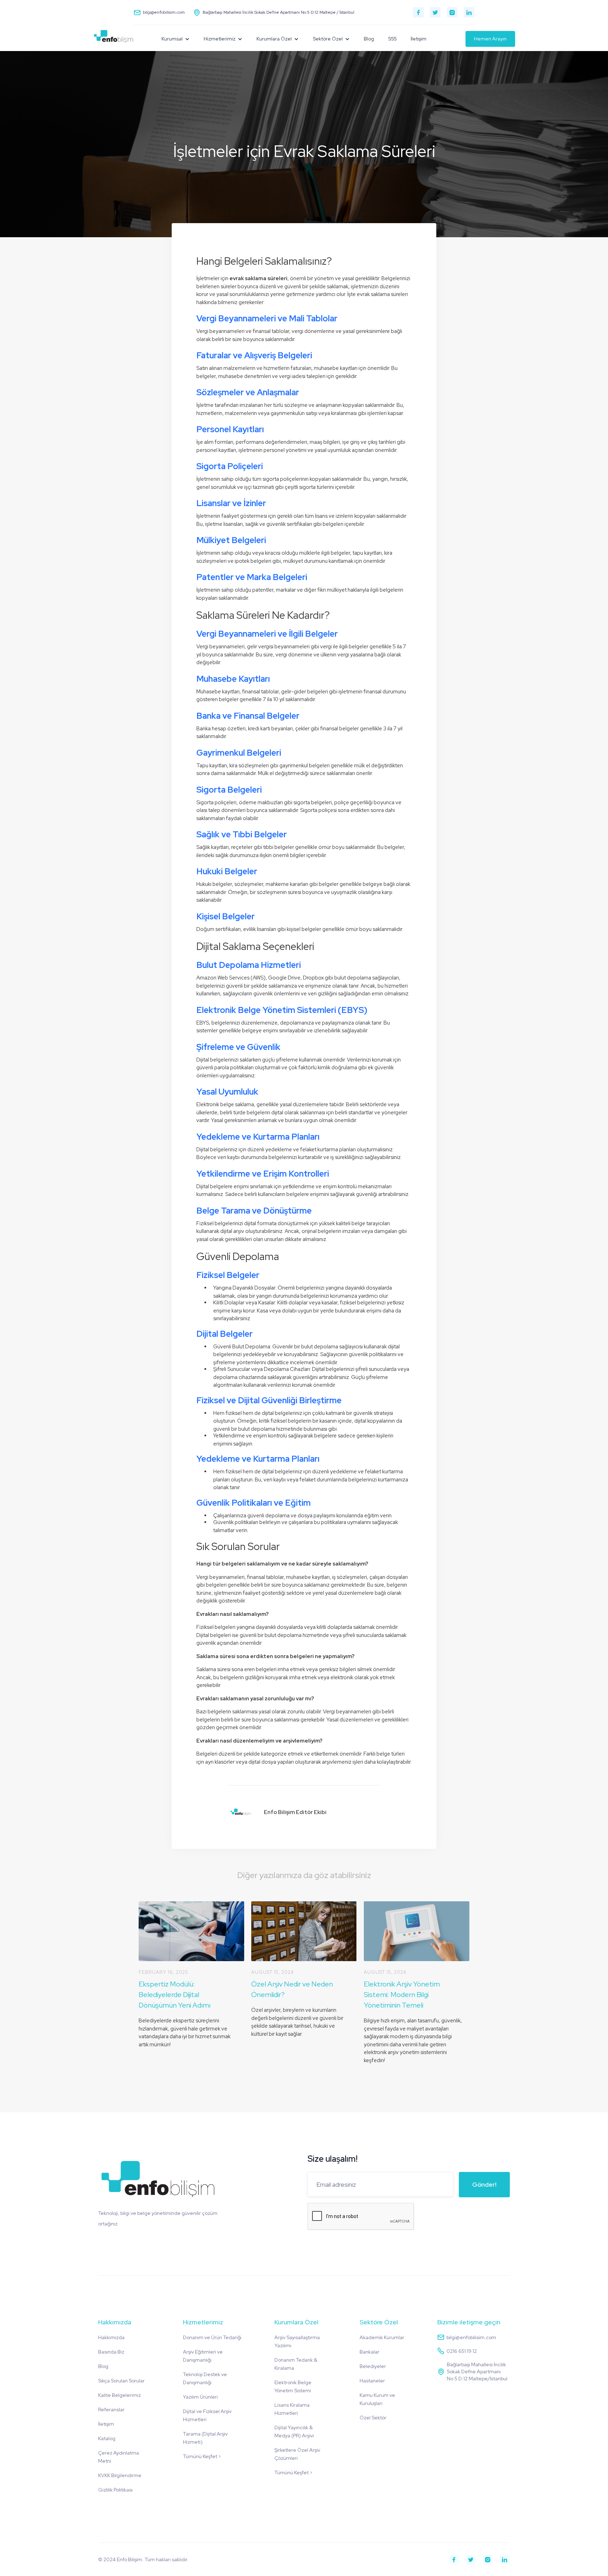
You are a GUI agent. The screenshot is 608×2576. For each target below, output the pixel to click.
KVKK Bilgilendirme (120, 2475)
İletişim (419, 39)
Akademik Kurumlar (382, 2337)
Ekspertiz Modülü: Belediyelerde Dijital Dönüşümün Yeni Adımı (175, 1995)
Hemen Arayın (490, 39)
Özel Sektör (373, 2418)
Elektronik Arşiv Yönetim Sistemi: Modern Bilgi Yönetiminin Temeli (402, 1995)
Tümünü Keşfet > (202, 2456)
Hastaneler (372, 2381)
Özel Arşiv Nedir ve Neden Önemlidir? (292, 1989)
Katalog (107, 2438)
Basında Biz (111, 2352)
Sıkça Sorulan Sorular (121, 2381)
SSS (392, 39)
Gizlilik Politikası (115, 2490)
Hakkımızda (111, 2337)
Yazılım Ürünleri (200, 2397)
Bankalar (369, 2352)
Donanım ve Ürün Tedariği (212, 2337)
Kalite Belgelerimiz (119, 2395)
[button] (176, 39)
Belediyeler (373, 2366)
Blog (369, 39)
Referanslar (111, 2410)
